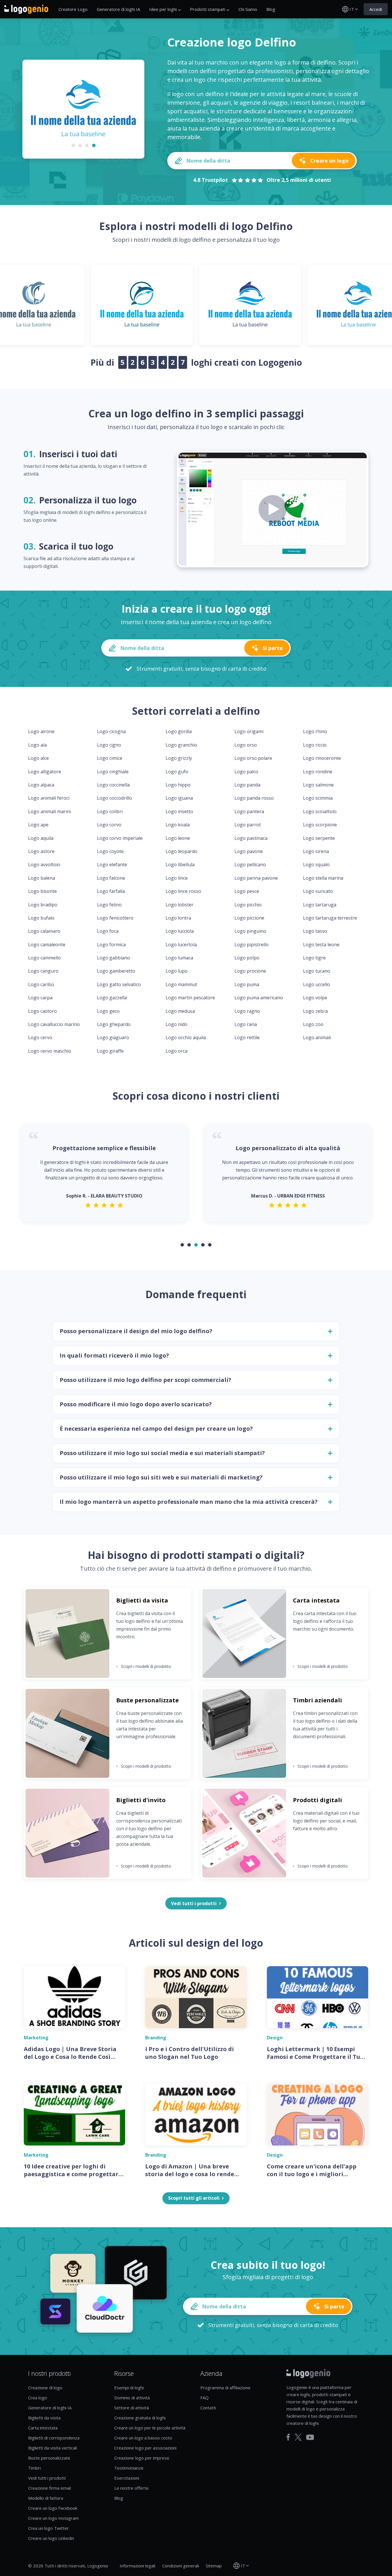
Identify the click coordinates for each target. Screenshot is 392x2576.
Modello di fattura (46, 2498)
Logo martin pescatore (190, 998)
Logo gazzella (112, 998)
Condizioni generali (181, 2566)
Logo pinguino (250, 931)
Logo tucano (317, 971)
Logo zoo (313, 1024)
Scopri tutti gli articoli (194, 2198)
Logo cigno (109, 745)
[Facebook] (288, 2437)
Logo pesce (247, 891)
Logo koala (178, 825)
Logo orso (246, 745)
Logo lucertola (181, 945)
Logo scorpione (320, 825)
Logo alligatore (45, 772)
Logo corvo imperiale (120, 838)
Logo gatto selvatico (119, 984)
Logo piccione (249, 918)
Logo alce (38, 758)
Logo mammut (181, 984)
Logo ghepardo (114, 1024)
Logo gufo (177, 772)
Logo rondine (318, 772)
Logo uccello (317, 984)
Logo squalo (316, 864)
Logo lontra (178, 918)
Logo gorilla (179, 731)
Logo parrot (248, 825)
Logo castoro (42, 1011)
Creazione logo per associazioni (145, 2448)
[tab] (73, 145)
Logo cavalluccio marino (54, 1024)
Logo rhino (315, 731)
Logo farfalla (111, 891)
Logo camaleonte (47, 945)
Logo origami (249, 731)
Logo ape (38, 825)
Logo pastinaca (251, 838)
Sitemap (214, 2566)
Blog (271, 9)
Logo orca (176, 1051)
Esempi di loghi (129, 2388)
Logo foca (108, 931)
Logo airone (41, 731)
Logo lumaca (179, 958)
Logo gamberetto (116, 971)
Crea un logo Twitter (48, 2528)
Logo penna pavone (256, 878)
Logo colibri (110, 811)
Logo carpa (40, 998)
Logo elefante (112, 864)
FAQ (204, 2398)
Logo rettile (247, 1037)
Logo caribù (41, 984)
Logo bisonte (42, 891)
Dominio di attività (132, 2398)
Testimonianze (129, 2468)
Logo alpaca (41, 785)
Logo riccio (315, 745)
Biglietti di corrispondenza (54, 2438)
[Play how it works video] (273, 509)
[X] (298, 2437)
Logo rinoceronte (322, 758)
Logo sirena (316, 851)
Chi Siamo (248, 9)
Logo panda (247, 785)
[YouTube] (310, 2437)
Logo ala (37, 745)
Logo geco (108, 1011)
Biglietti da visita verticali (53, 2448)
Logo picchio (248, 905)
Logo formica (111, 945)
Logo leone (178, 838)
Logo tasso (315, 931)
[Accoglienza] (26, 9)
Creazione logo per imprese (142, 2458)
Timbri (34, 2468)
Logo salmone (318, 785)
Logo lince (177, 878)
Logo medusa (180, 1011)
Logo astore (41, 851)
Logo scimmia (318, 798)
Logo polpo (247, 958)
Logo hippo (178, 785)
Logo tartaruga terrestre (330, 918)
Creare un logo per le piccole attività (150, 2428)
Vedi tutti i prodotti (47, 2478)
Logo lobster (179, 905)
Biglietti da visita (44, 2418)
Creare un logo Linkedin (51, 2538)
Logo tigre (314, 958)
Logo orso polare (253, 758)
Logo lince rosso (183, 891)
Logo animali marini (50, 811)
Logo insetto (179, 811)
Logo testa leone (321, 945)
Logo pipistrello (252, 945)
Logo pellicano (250, 864)
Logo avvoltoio (44, 864)
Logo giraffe (110, 1051)
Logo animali (317, 1037)
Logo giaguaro (113, 1037)
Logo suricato (318, 891)
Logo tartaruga (320, 905)
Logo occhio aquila (186, 1037)
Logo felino (109, 905)
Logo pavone (249, 851)
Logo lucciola (180, 931)
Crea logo (38, 2398)
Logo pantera (249, 811)
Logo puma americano (259, 998)
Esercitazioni (127, 2478)
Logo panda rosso (254, 798)
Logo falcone (111, 878)
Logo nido (176, 1024)
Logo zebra (315, 1011)
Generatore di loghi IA (118, 9)
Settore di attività (132, 2408)
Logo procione (250, 971)
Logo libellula (180, 864)
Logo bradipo (43, 905)
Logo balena (42, 878)
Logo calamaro (44, 931)
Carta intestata (43, 2428)
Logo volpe (315, 998)
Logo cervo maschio (50, 1051)
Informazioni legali (137, 2566)
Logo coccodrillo (115, 798)
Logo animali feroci (49, 798)
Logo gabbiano (113, 958)
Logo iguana (179, 798)
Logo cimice (110, 758)
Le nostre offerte (131, 2488)
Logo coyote (110, 851)
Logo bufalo (41, 918)
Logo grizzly (179, 758)
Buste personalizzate (49, 2458)
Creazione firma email (50, 2488)
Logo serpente (319, 838)
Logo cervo (40, 1037)
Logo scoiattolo (320, 811)
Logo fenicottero (115, 918)
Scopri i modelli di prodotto (144, 1666)
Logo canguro (43, 971)
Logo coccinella (113, 785)
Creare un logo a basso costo (143, 2438)
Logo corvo (109, 825)
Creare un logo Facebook (53, 2508)
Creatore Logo (73, 9)
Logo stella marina (323, 878)
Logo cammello (44, 958)
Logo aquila (41, 838)
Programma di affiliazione (225, 2388)
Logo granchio (181, 745)
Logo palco (246, 772)
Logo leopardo (182, 851)
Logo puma (247, 984)
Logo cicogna (111, 731)
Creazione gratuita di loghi (140, 2418)
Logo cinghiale (113, 772)
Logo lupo (177, 971)
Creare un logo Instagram (53, 2518)
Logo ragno (247, 1011)
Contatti (208, 2408)
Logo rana (246, 1024)
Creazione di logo (45, 2388)
